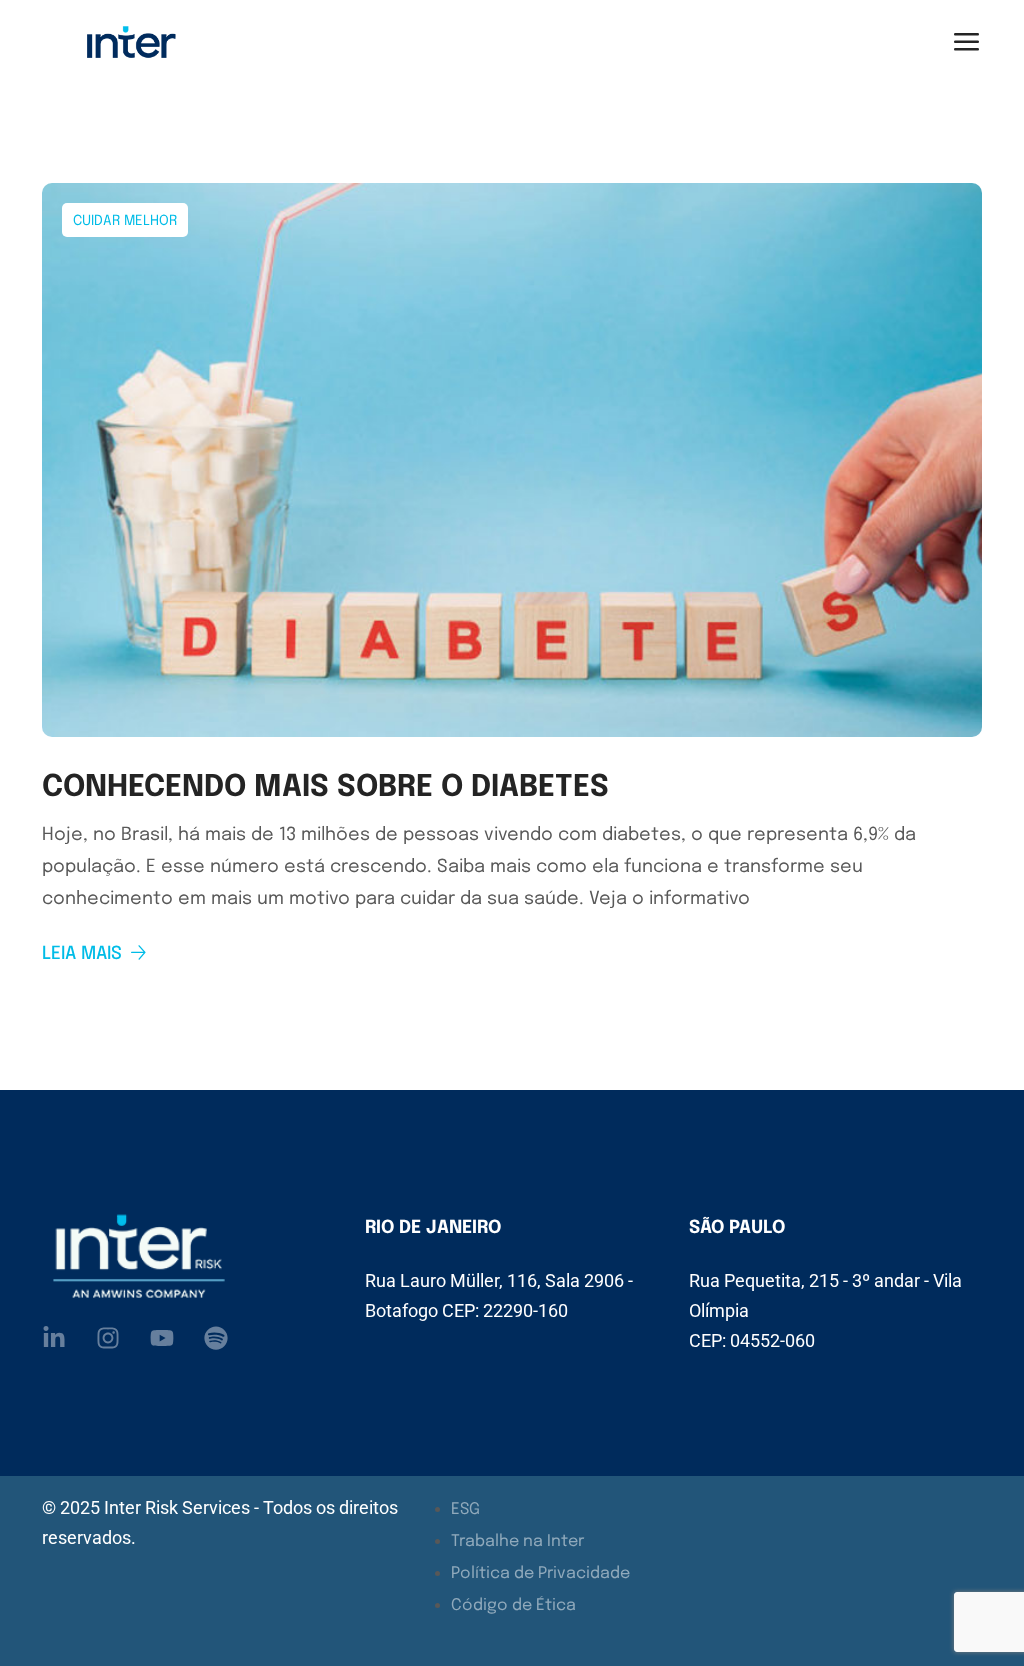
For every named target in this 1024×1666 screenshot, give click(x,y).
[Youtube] (162, 1338)
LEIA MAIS (82, 954)
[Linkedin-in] (54, 1338)
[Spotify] (216, 1338)
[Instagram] (108, 1338)
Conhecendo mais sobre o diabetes (325, 787)
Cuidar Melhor (125, 221)
